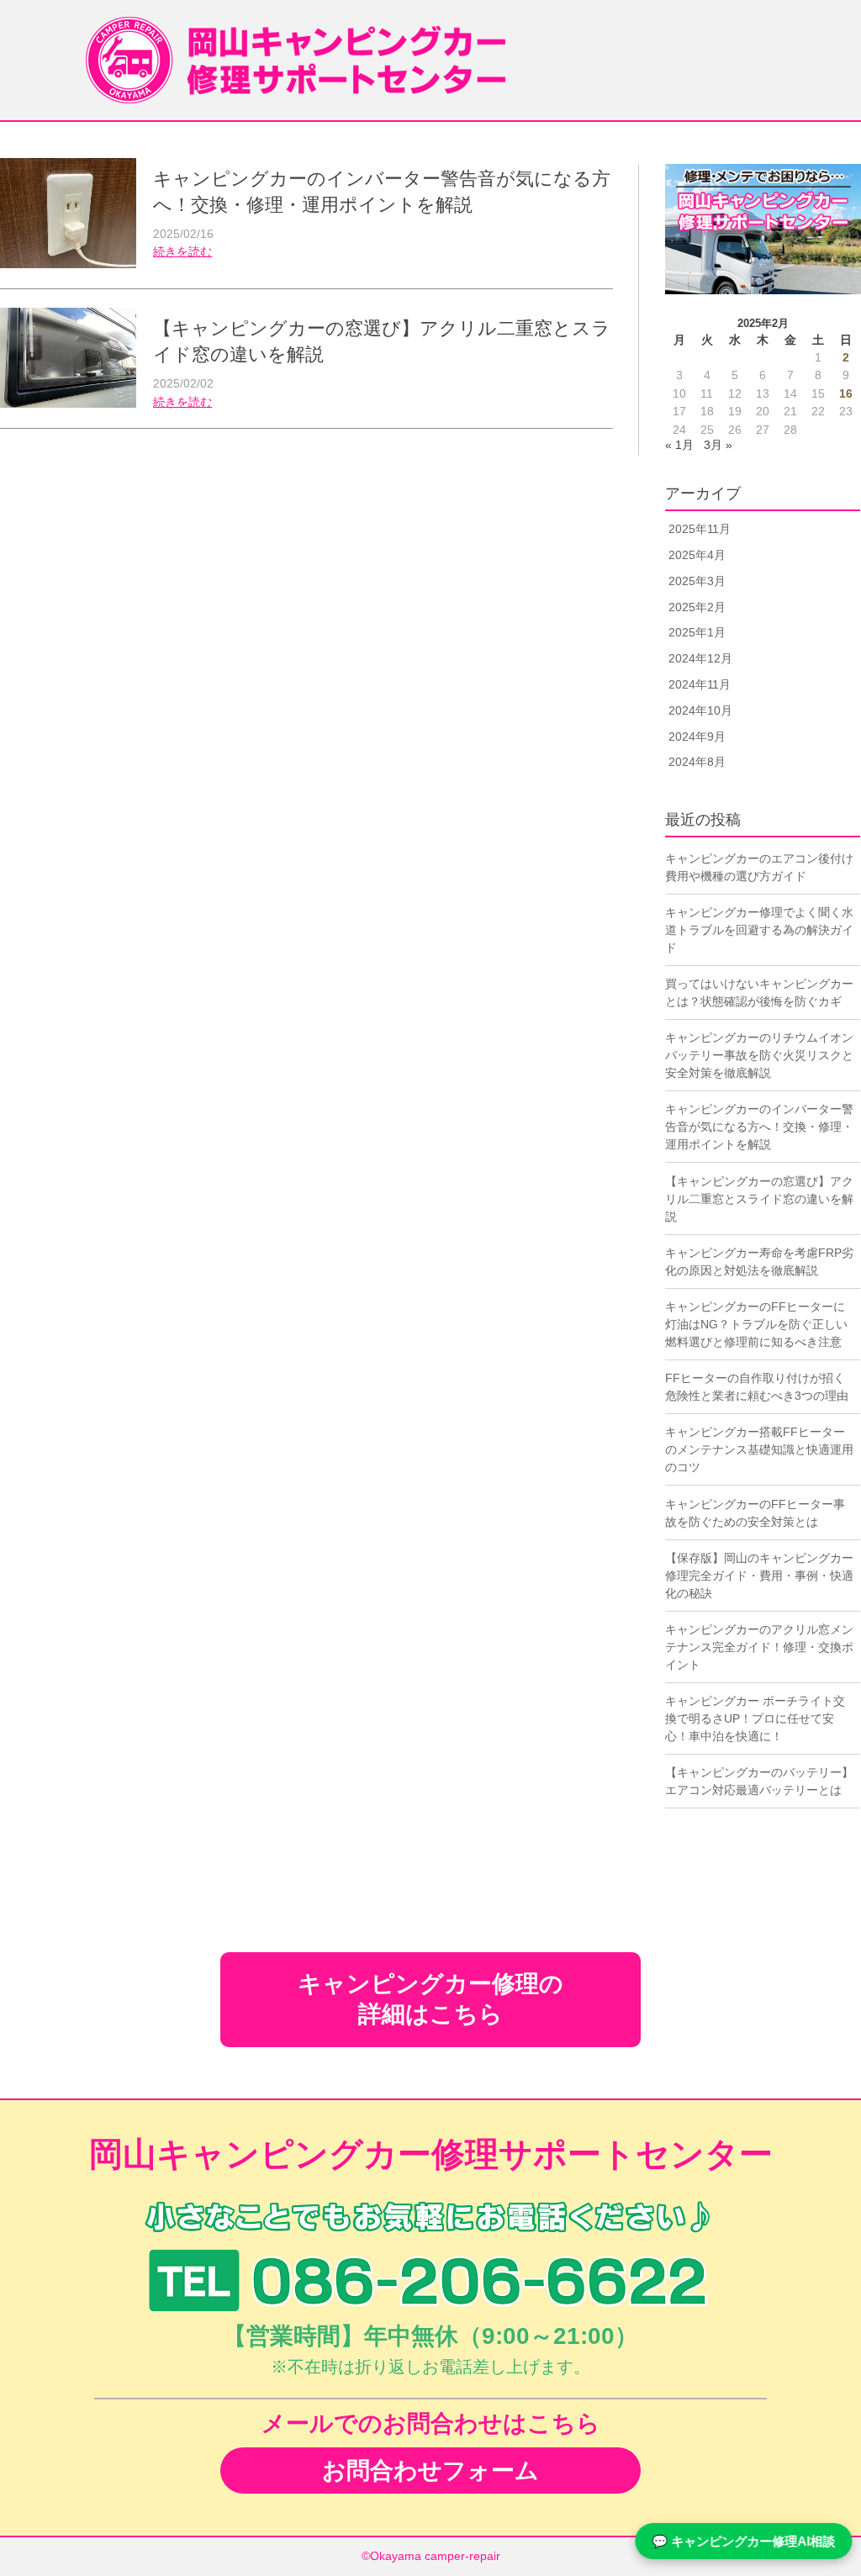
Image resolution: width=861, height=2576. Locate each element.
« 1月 (679, 445)
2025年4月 (697, 555)
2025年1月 (697, 632)
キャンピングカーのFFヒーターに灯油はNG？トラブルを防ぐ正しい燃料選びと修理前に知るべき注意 (756, 1324)
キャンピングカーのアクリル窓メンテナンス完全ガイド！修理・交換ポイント (759, 1647)
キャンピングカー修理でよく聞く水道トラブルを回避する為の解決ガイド (759, 930)
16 (846, 394)
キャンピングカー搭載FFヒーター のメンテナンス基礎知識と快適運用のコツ (759, 1449)
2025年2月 (697, 607)
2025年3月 (697, 581)
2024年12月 (700, 658)
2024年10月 (700, 710)
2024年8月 (697, 762)
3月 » (718, 445)
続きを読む (182, 252)
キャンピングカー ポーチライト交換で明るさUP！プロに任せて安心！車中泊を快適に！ (755, 1718)
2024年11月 (700, 684)
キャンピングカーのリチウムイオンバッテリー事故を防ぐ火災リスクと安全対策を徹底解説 (759, 1055)
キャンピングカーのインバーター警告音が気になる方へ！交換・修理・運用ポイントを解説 (759, 1127)
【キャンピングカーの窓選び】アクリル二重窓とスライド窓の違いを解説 (759, 1199)
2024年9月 (697, 736)
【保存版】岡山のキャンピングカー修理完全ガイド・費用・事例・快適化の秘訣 (759, 1576)
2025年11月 (700, 529)
